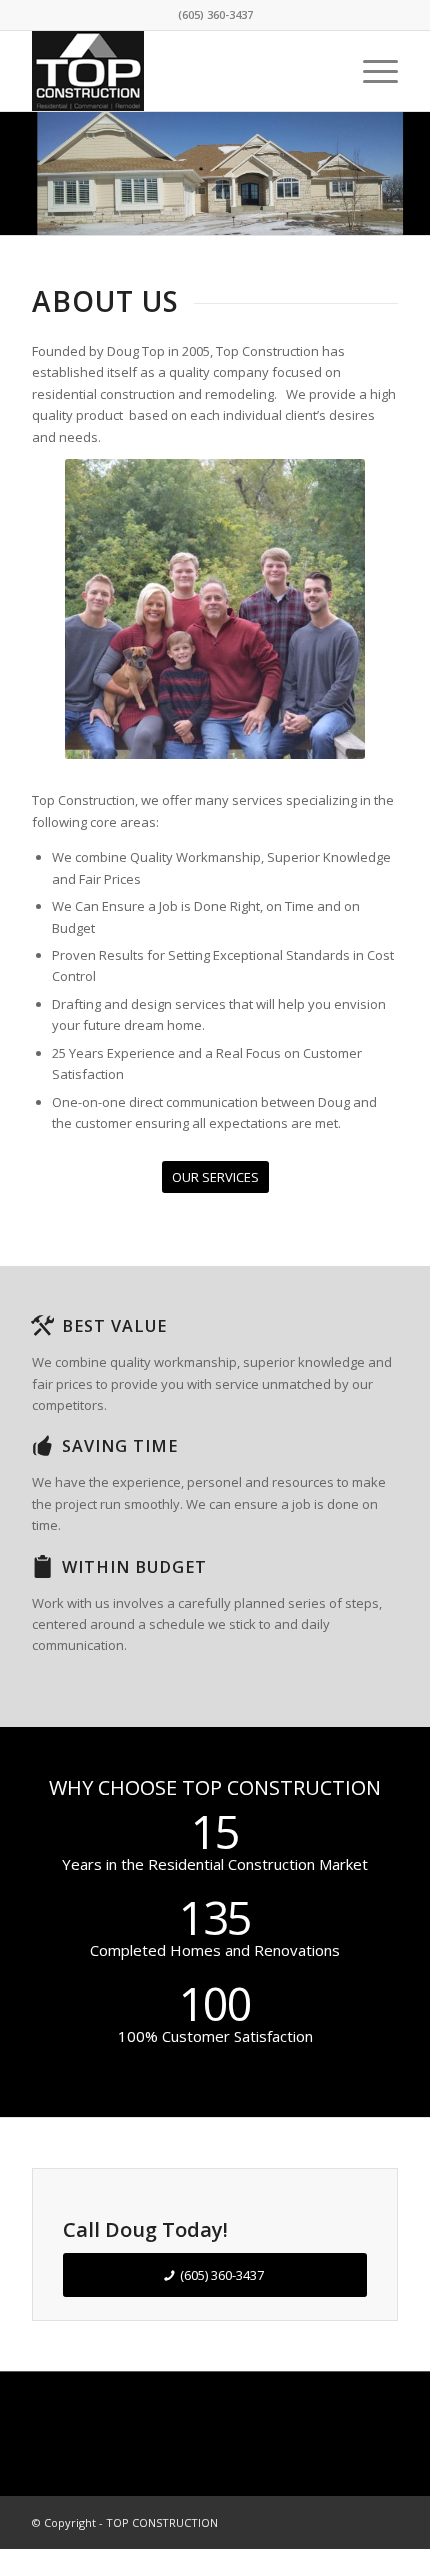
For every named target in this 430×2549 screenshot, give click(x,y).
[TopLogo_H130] (178, 71)
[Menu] (370, 71)
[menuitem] (370, 71)
